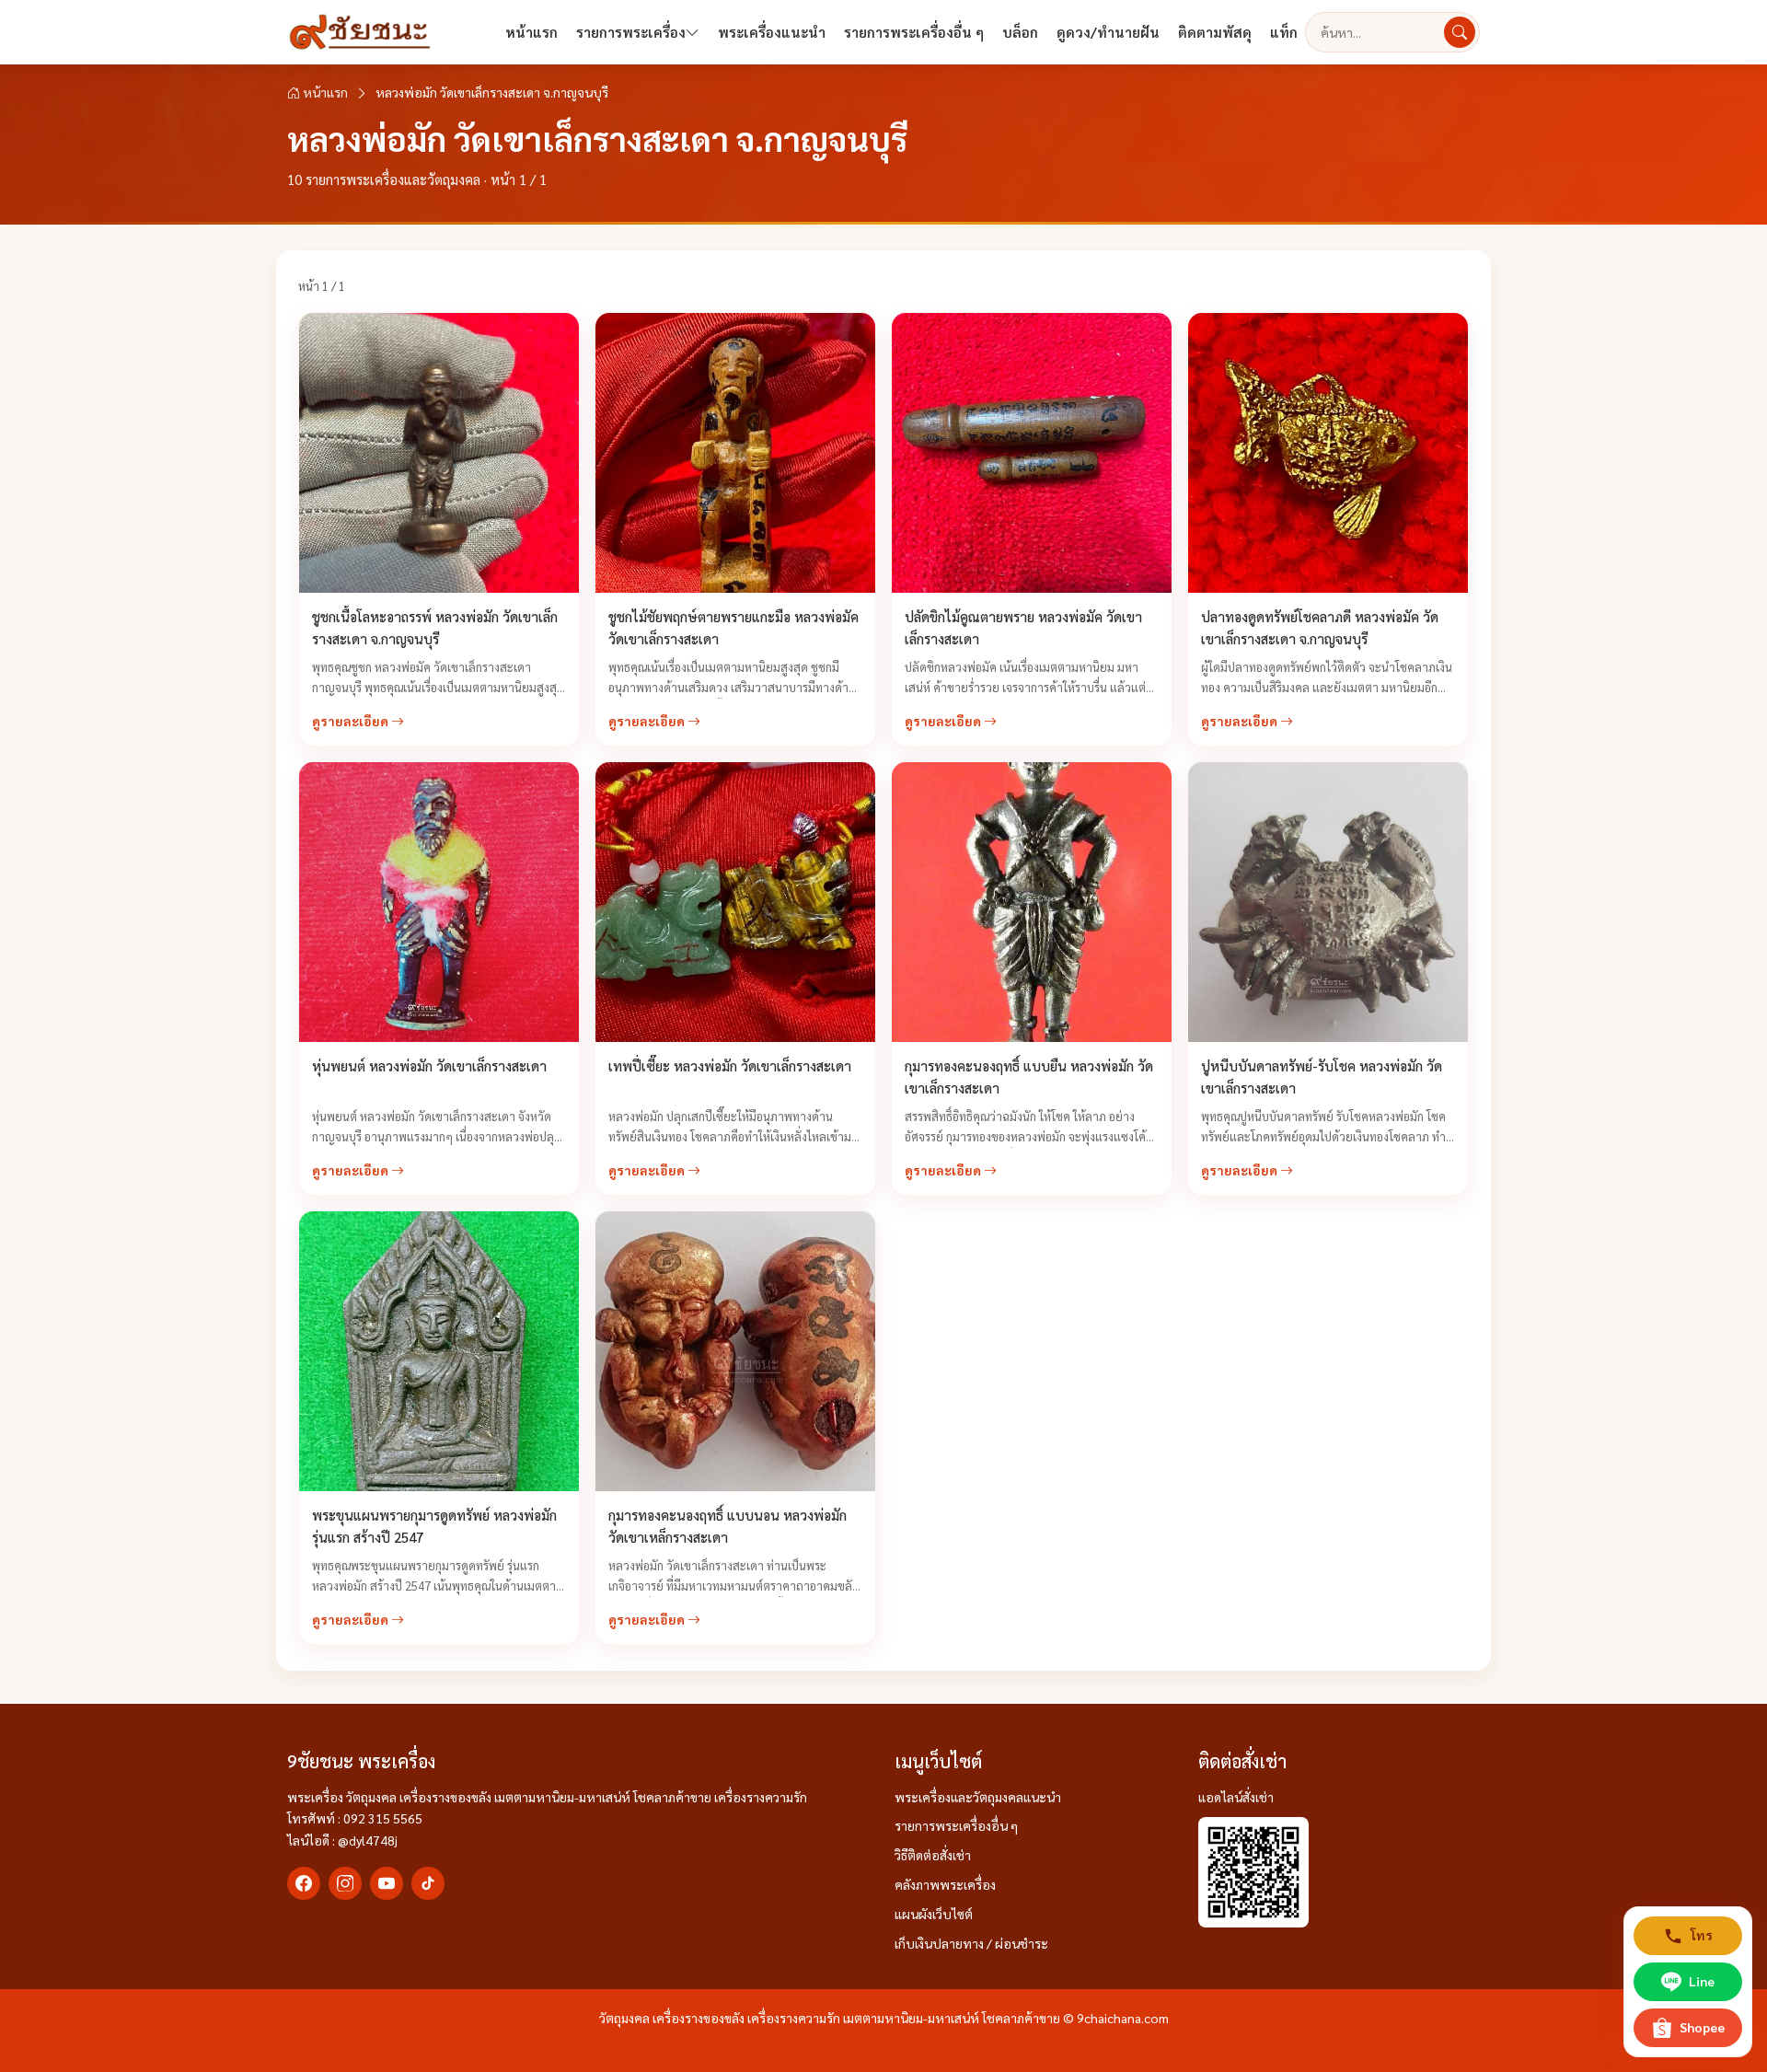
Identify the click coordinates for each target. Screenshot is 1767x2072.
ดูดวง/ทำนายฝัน (1108, 32)
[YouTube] (387, 1883)
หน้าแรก (531, 32)
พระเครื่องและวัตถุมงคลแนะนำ (978, 1797)
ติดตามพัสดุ (1215, 32)
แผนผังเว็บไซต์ (934, 1914)
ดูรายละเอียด (352, 721)
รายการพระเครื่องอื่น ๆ (914, 32)
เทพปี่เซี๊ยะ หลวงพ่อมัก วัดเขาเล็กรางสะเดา (732, 1065)
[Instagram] (345, 1883)
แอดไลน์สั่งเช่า (1236, 1797)
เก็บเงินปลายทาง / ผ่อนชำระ (971, 1943)
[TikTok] (428, 1883)
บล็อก (1020, 32)
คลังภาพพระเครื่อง (945, 1884)
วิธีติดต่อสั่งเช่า (933, 1855)
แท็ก (1284, 32)
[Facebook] (304, 1883)
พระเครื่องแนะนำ (772, 32)
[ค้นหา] (1460, 32)
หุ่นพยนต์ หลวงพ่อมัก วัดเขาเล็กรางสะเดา (429, 1065)
